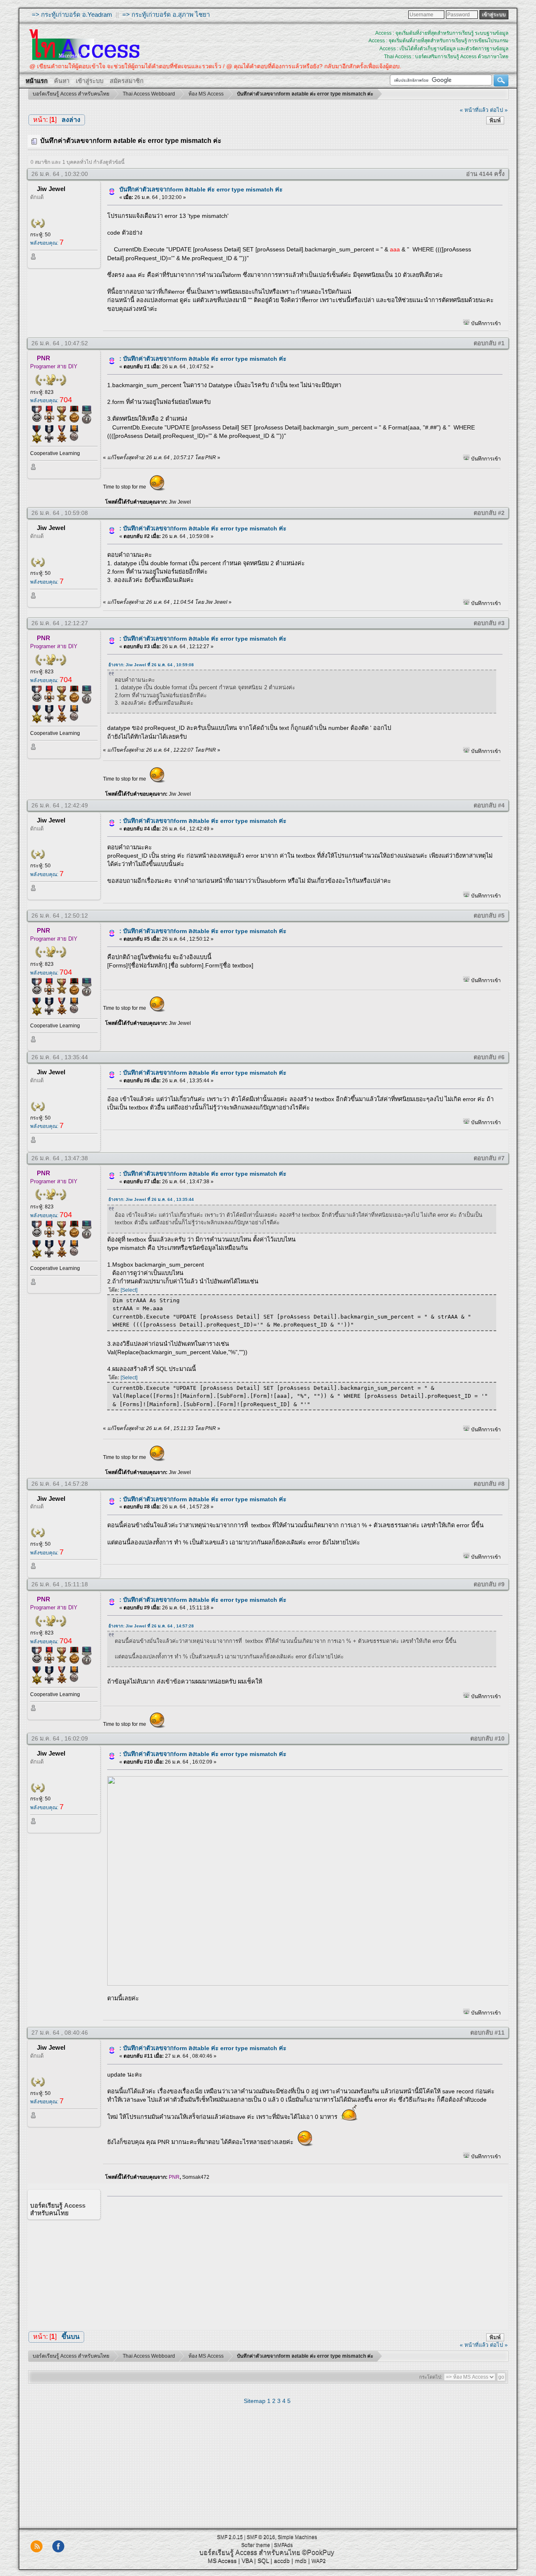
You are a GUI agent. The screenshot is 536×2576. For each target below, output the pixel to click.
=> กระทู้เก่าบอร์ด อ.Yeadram (72, 14)
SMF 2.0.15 (230, 2537)
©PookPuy (318, 2552)
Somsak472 (196, 2177)
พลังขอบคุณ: (47, 243)
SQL (263, 2560)
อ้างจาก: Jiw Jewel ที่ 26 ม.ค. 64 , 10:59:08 (151, 665)
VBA (247, 2560)
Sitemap (255, 2401)
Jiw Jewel (51, 189)
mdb (301, 2560)
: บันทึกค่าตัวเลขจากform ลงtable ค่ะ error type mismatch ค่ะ (203, 359)
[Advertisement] (302, 2261)
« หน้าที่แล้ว (474, 110)
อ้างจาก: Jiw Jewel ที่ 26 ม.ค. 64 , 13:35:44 (151, 1199)
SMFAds (283, 2545)
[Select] (129, 1290)
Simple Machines (297, 2537)
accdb (282, 2560)
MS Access (222, 2560)
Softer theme (256, 2545)
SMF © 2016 (261, 2537)
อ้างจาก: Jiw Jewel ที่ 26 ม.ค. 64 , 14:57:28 (151, 1626)
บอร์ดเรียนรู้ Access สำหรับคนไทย (250, 2552)
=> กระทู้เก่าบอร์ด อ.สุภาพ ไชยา (166, 14)
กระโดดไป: (431, 2377)
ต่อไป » (499, 110)
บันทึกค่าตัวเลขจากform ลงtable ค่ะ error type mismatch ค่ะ (201, 189)
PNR (44, 358)
